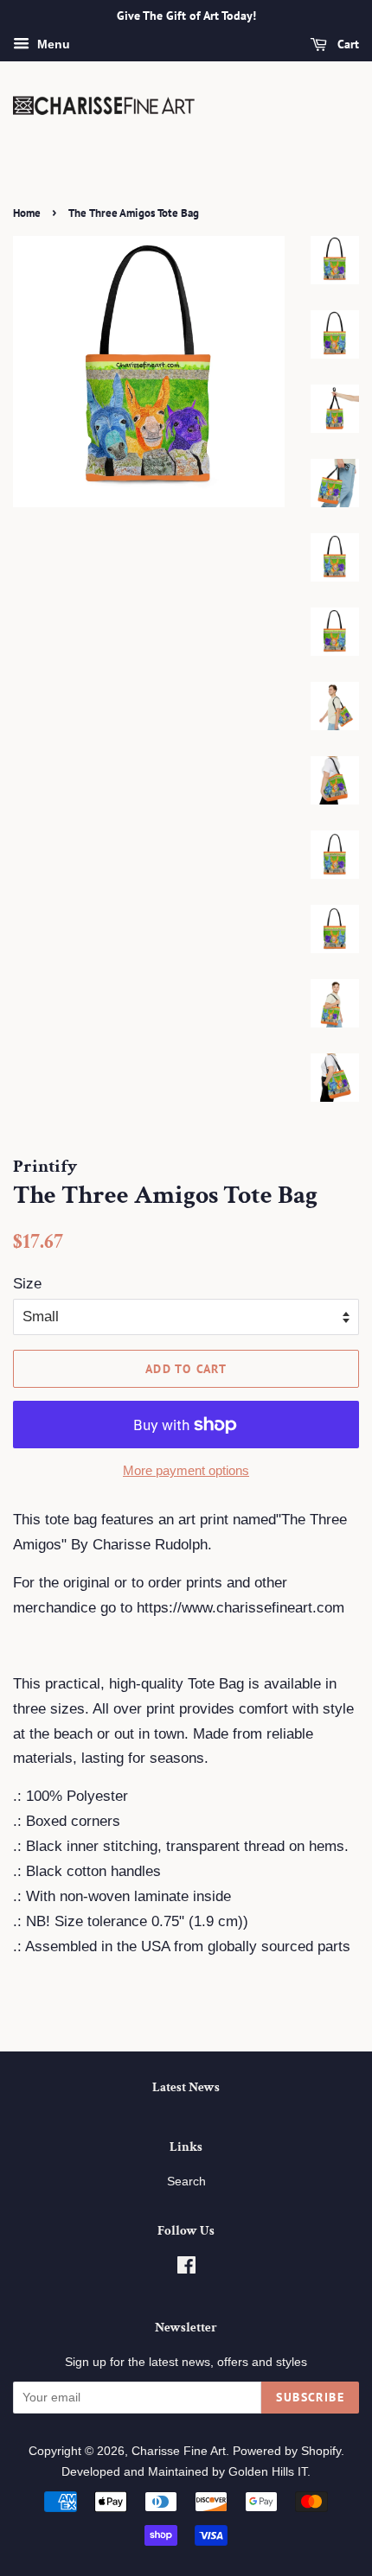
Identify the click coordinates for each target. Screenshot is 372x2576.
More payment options (186, 1470)
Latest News (186, 2087)
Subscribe (310, 2397)
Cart (346, 44)
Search (186, 2181)
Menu (52, 44)
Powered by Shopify (287, 2451)
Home (27, 213)
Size (27, 1284)
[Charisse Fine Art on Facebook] (186, 2268)
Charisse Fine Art (179, 2451)
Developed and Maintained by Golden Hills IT (184, 2471)
